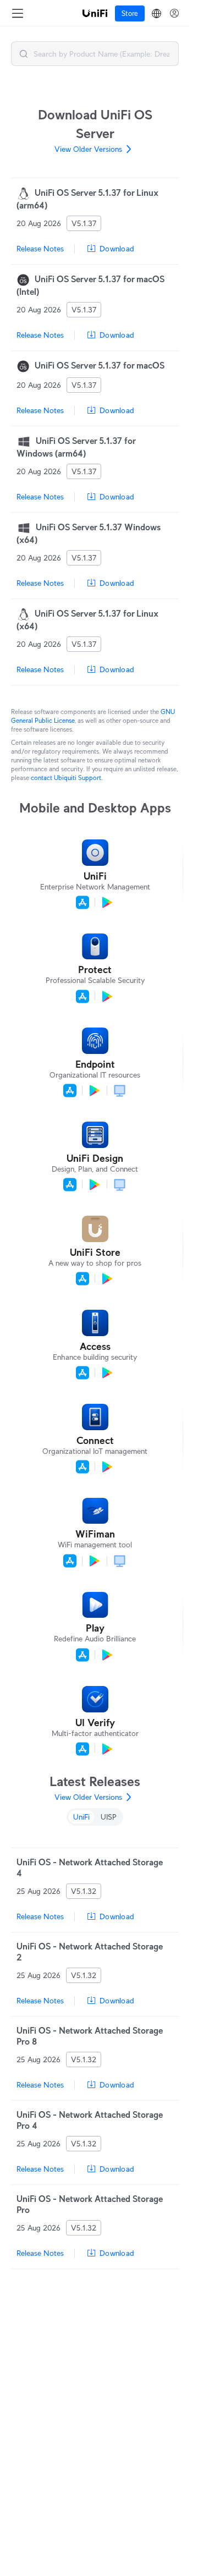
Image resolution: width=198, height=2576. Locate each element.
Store (130, 13)
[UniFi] (95, 13)
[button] (24, 54)
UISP (109, 1817)
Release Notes (40, 249)
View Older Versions (88, 149)
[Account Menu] (174, 13)
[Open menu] (18, 13)
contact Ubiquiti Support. (67, 778)
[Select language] (156, 13)
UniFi (81, 1817)
